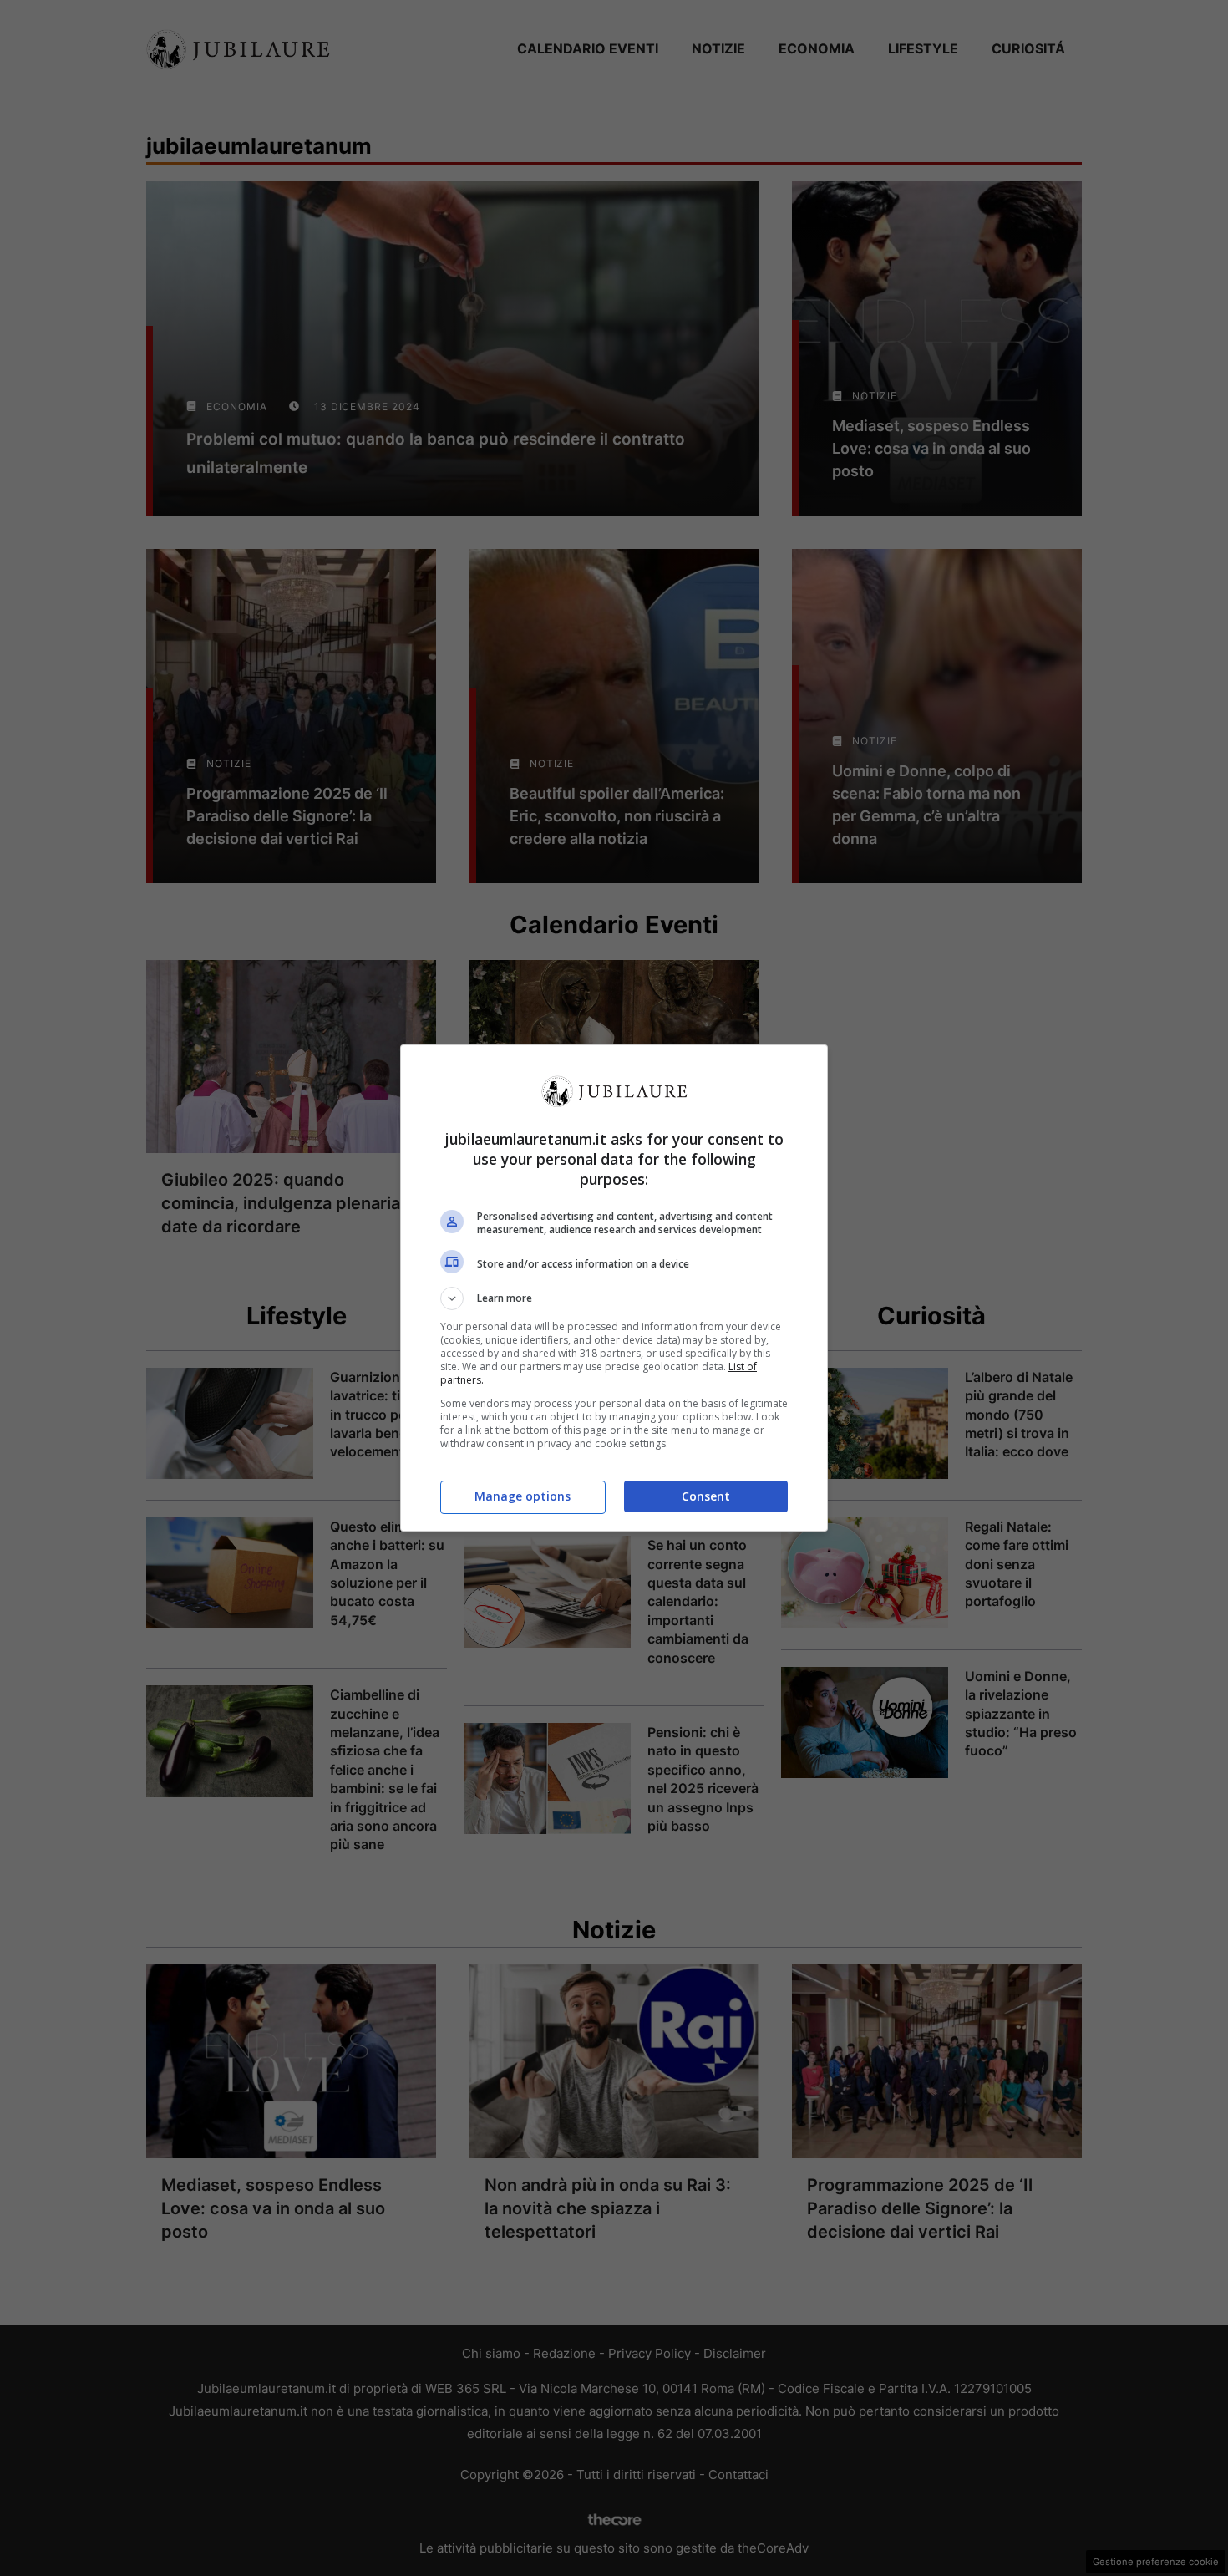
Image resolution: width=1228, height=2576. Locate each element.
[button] (614, 1298)
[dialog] (614, 1288)
